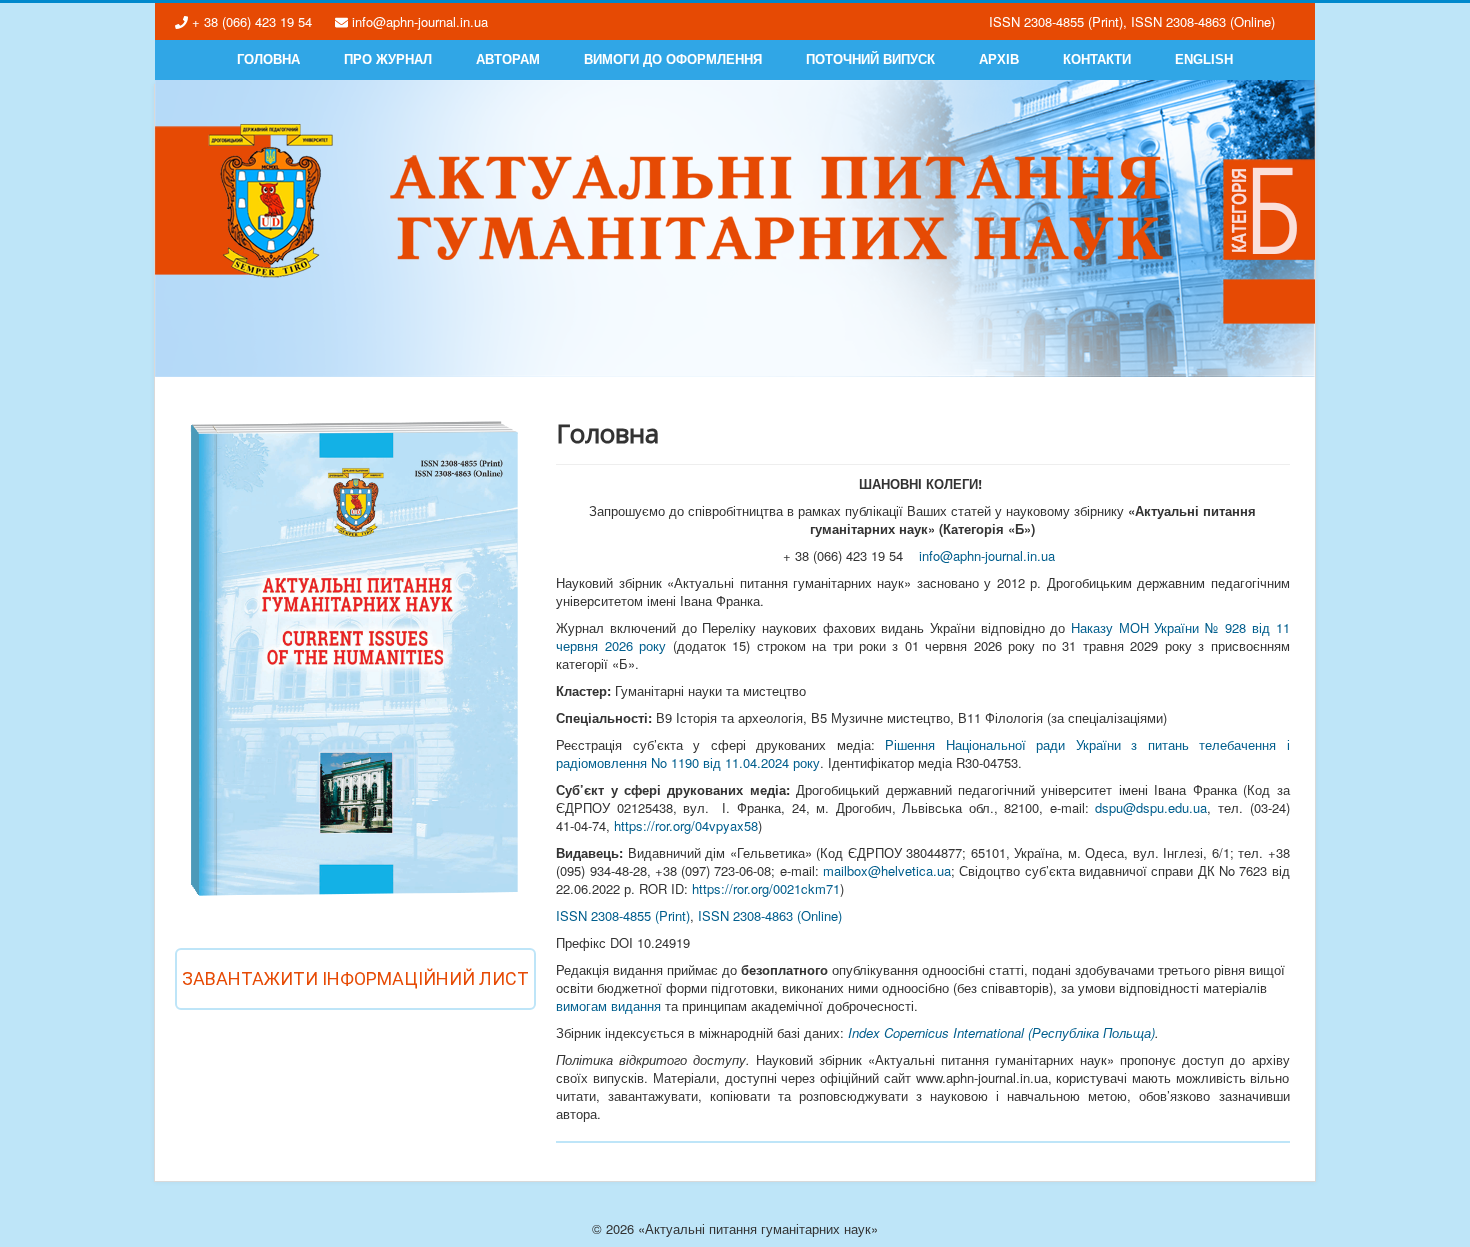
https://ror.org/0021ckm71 (766, 888)
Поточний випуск (870, 59)
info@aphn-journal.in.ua (987, 555)
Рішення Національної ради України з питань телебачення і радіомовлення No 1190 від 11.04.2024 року (922, 753)
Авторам (508, 59)
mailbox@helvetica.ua (887, 870)
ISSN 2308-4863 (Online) (770, 915)
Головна (268, 59)
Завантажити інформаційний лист (355, 978)
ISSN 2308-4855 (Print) (623, 915)
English (1204, 59)
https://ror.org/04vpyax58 (686, 825)
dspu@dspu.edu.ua (1151, 807)
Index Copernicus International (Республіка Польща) (1001, 1032)
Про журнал (388, 59)
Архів (999, 59)
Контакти (1097, 59)
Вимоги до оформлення (673, 59)
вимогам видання (608, 1005)
